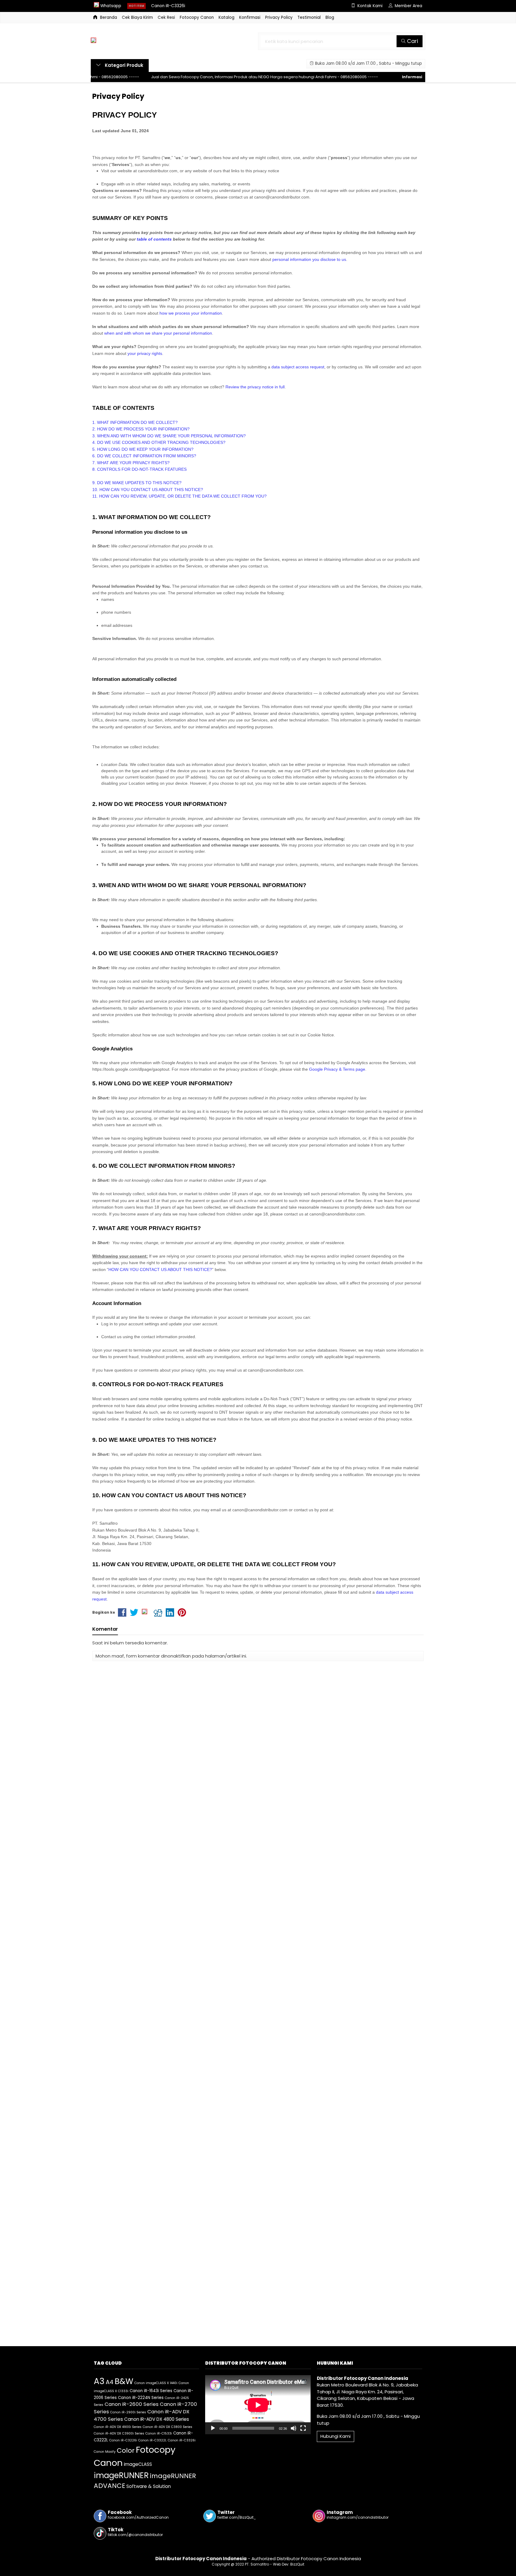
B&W (124, 2381)
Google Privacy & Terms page (337, 1069)
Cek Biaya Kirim (137, 17)
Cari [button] (412, 41)
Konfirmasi (250, 17)
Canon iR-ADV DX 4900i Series (118, 2427)
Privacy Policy (279, 17)
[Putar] (213, 2428)
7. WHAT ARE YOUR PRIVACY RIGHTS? (131, 463)
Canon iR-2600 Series (132, 2404)
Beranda (108, 17)
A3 (99, 2381)
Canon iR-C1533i (159, 2433)
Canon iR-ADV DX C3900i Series (119, 2433)
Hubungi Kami (335, 2436)
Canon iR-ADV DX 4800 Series (157, 2419)
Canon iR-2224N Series (141, 2398)
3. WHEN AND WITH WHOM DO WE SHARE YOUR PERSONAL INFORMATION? (169, 436)
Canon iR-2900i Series (128, 2412)
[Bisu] (294, 2428)
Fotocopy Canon (197, 17)
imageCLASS (138, 2464)
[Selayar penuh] (303, 2428)
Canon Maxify (105, 2452)
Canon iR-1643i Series (151, 2391)
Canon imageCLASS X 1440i (156, 2383)
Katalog (226, 17)
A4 (110, 2382)
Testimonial (309, 17)
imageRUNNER (121, 2475)
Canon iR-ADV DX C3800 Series (168, 2427)
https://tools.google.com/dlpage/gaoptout (131, 1069)
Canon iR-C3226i (168, 6)
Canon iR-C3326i (182, 2440)
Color (126, 2450)
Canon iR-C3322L (152, 2440)
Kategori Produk (123, 65)
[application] (258, 2405)
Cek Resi (166, 17)
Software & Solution (149, 2486)
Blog (330, 17)
